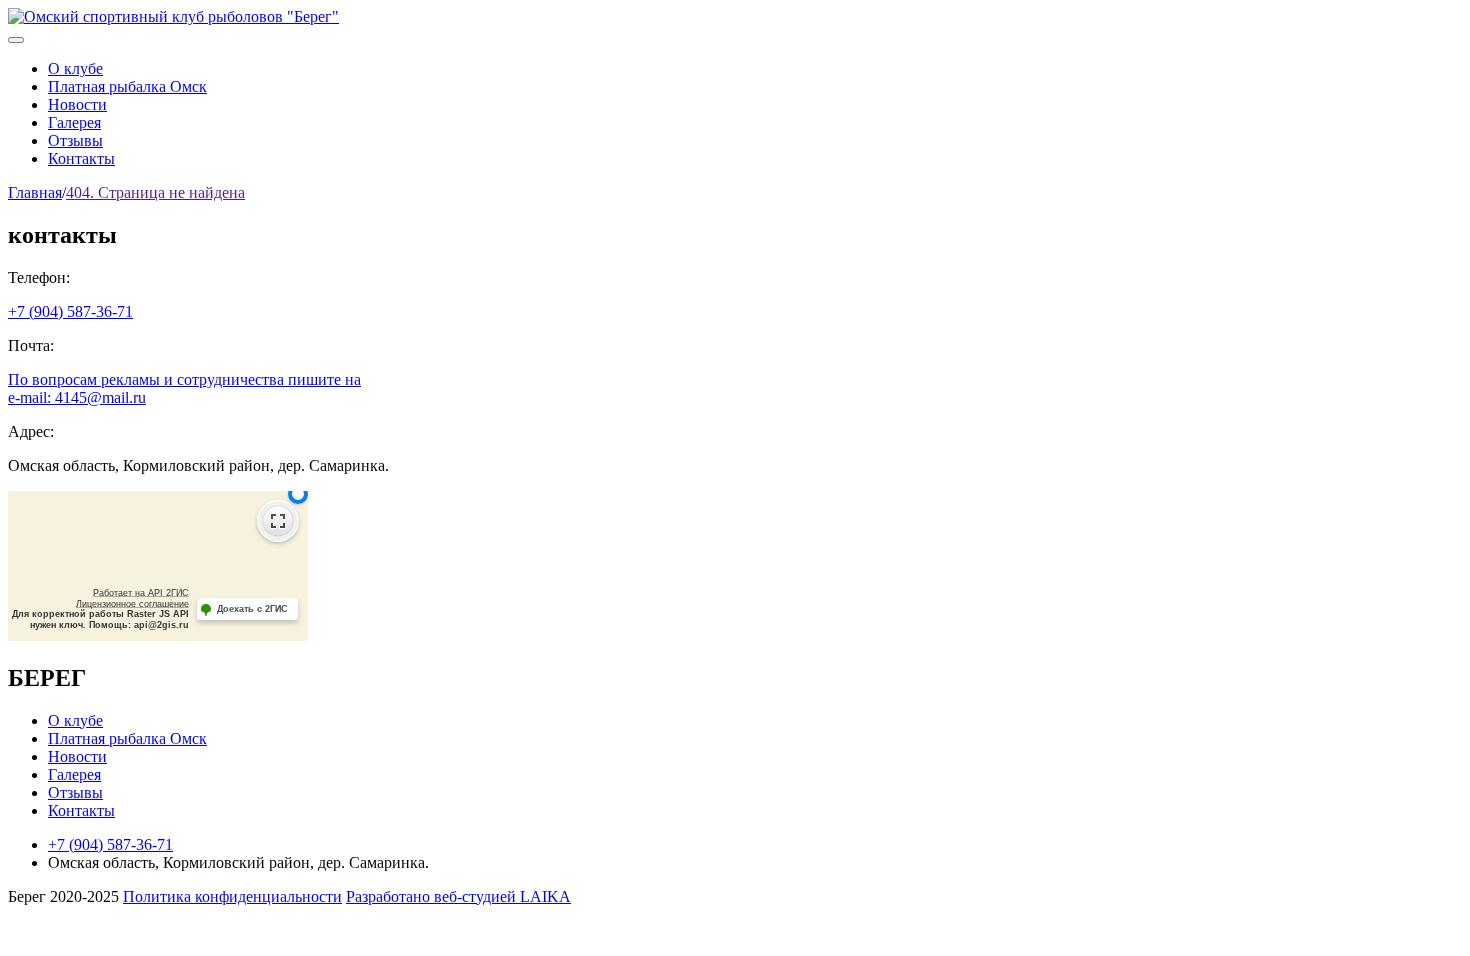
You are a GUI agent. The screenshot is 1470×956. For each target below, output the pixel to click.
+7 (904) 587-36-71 (70, 311)
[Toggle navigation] (16, 40)
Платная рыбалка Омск (127, 86)
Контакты (81, 158)
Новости (77, 104)
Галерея (74, 122)
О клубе (75, 68)
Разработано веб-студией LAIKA (458, 896)
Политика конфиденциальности (232, 896)
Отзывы (75, 140)
